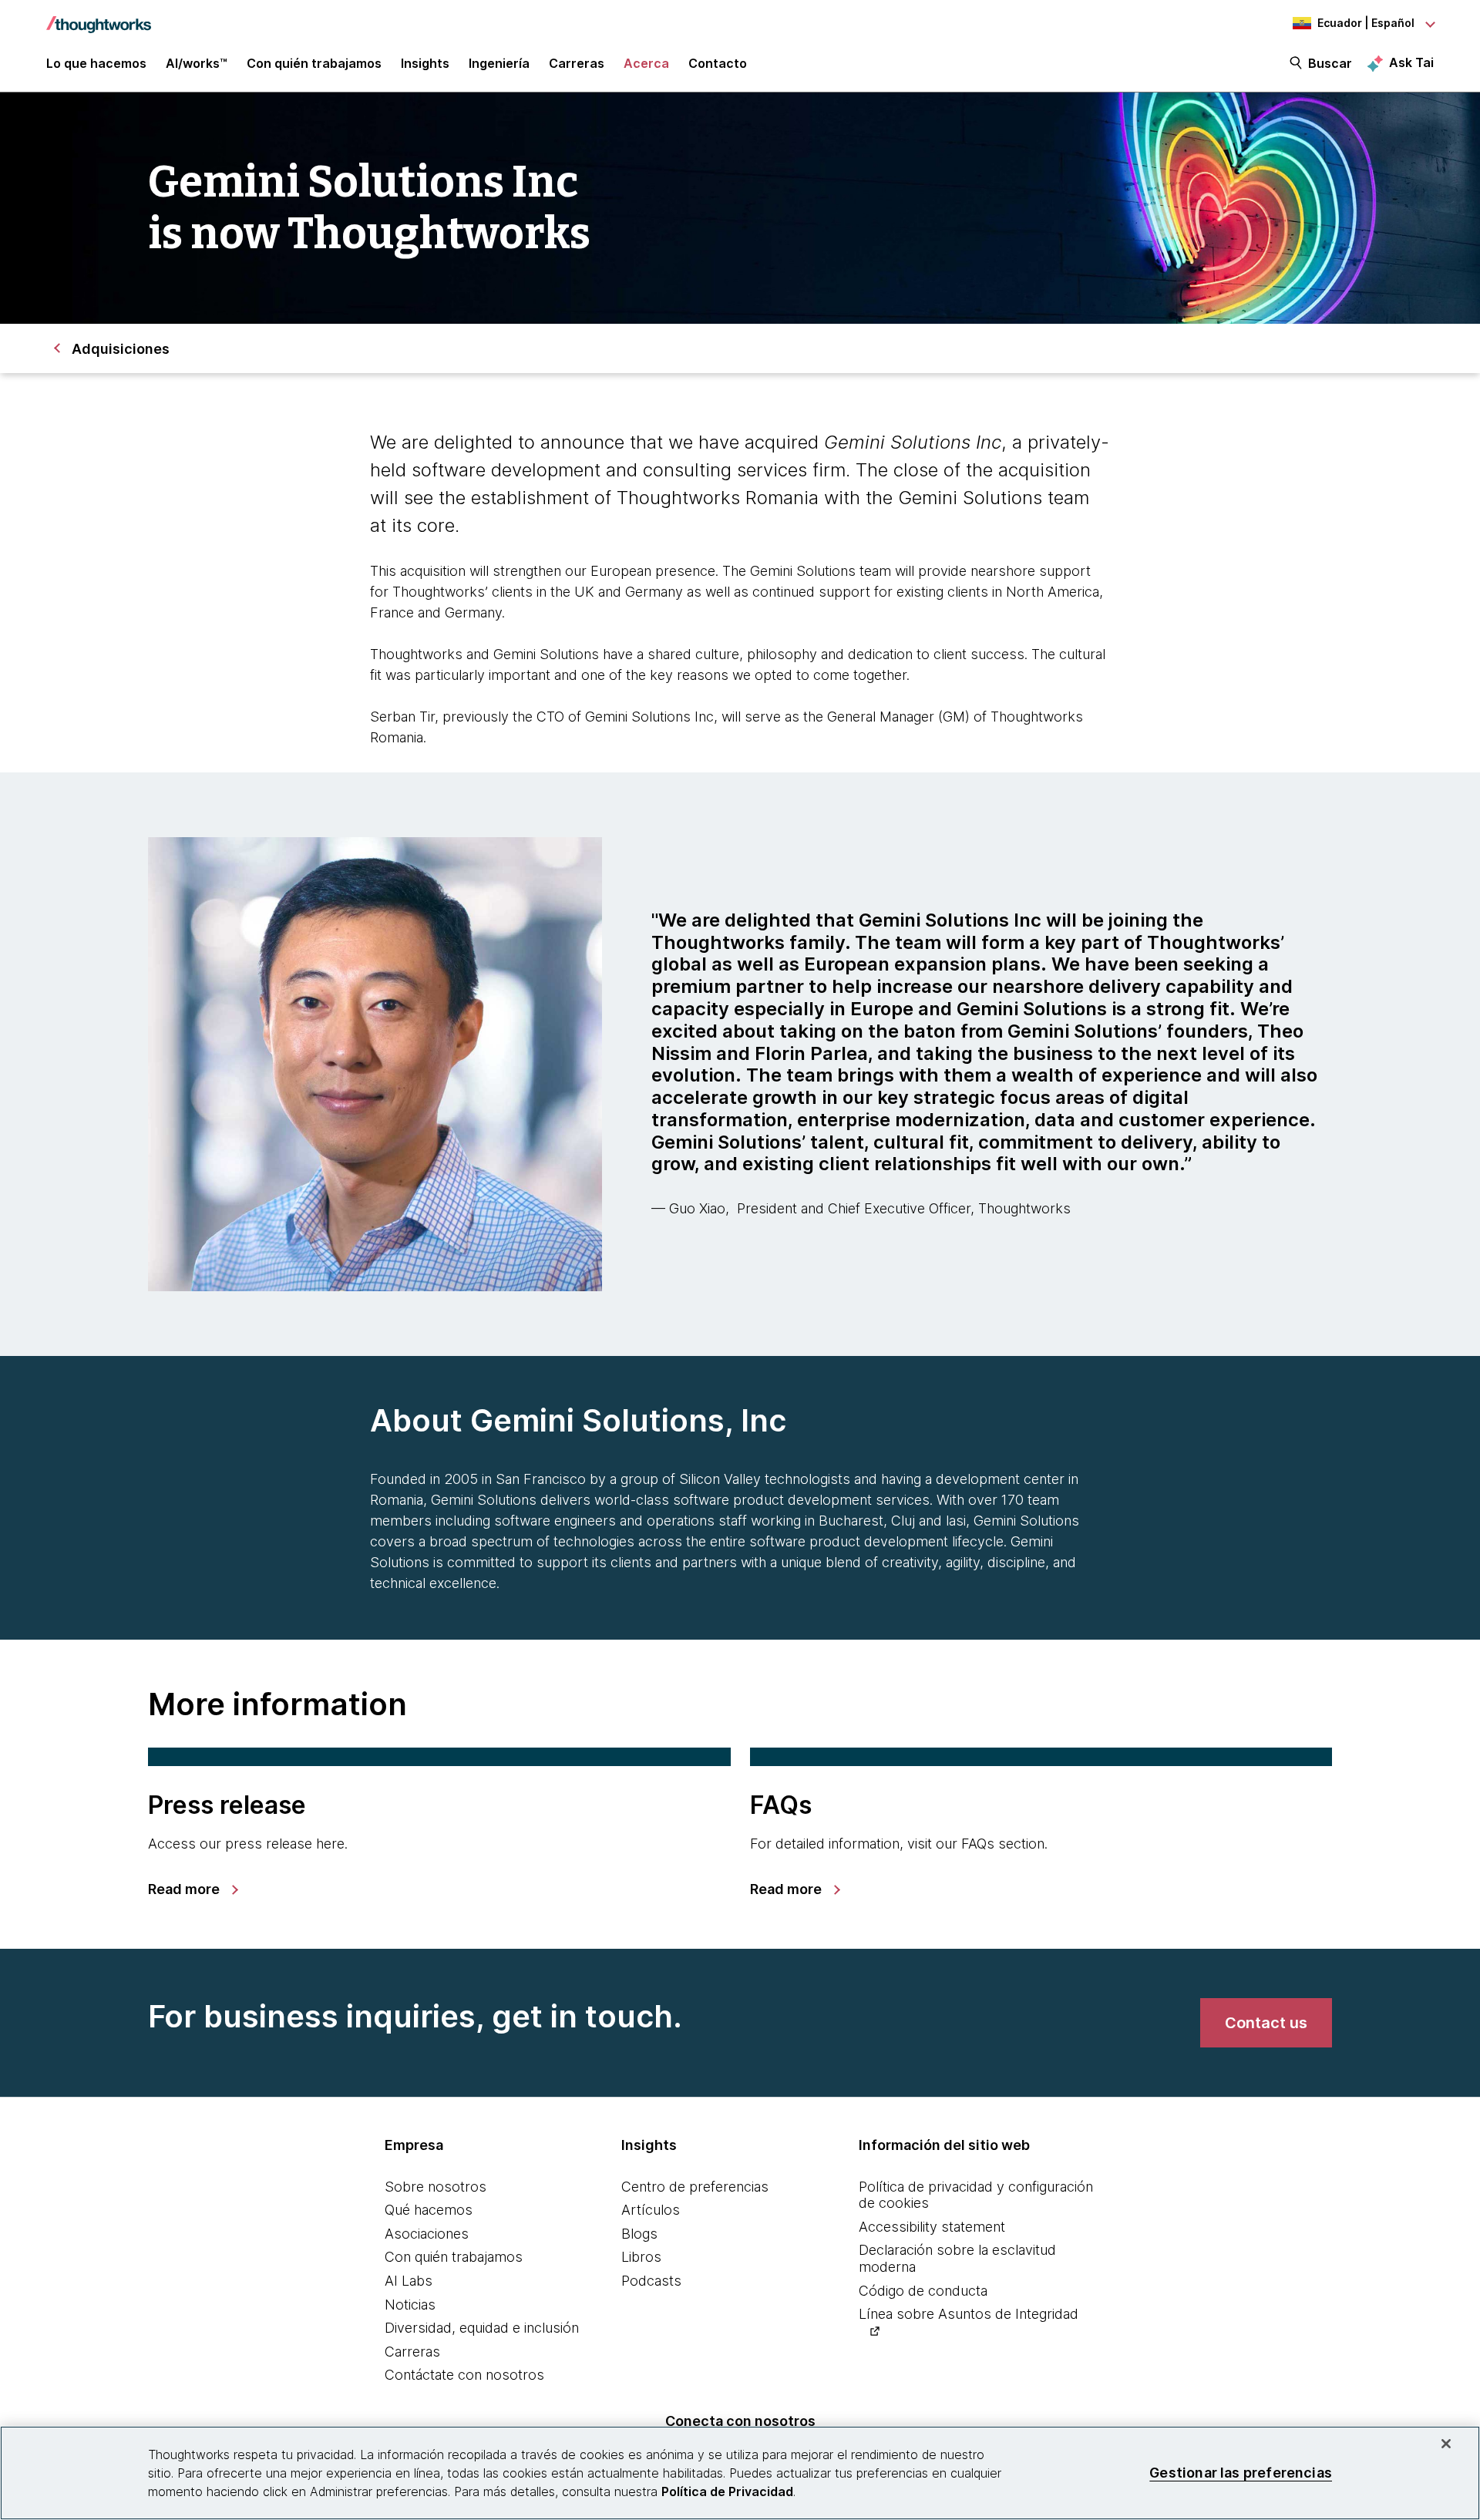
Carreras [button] (577, 63)
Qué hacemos (429, 2210)
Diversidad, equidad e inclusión (482, 2328)
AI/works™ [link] (197, 63)
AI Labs (409, 2281)
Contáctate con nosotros (464, 2375)
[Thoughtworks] (99, 17)
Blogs (639, 2234)
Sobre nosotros (436, 2187)
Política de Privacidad (727, 2491)
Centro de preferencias (695, 2187)
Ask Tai (1411, 62)
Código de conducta (923, 2291)
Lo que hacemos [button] (96, 63)
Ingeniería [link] (499, 63)
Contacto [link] (718, 63)
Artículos (651, 2210)
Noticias (410, 2305)
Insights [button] (425, 63)
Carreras (412, 2352)
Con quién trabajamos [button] (314, 63)
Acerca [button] (646, 63)
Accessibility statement (932, 2227)
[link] (192, 1889)
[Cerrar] (1446, 2444)
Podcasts (651, 2281)
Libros (641, 2257)
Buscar (1330, 63)
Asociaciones (427, 2234)
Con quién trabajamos (454, 2257)
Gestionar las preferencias (1241, 2473)
